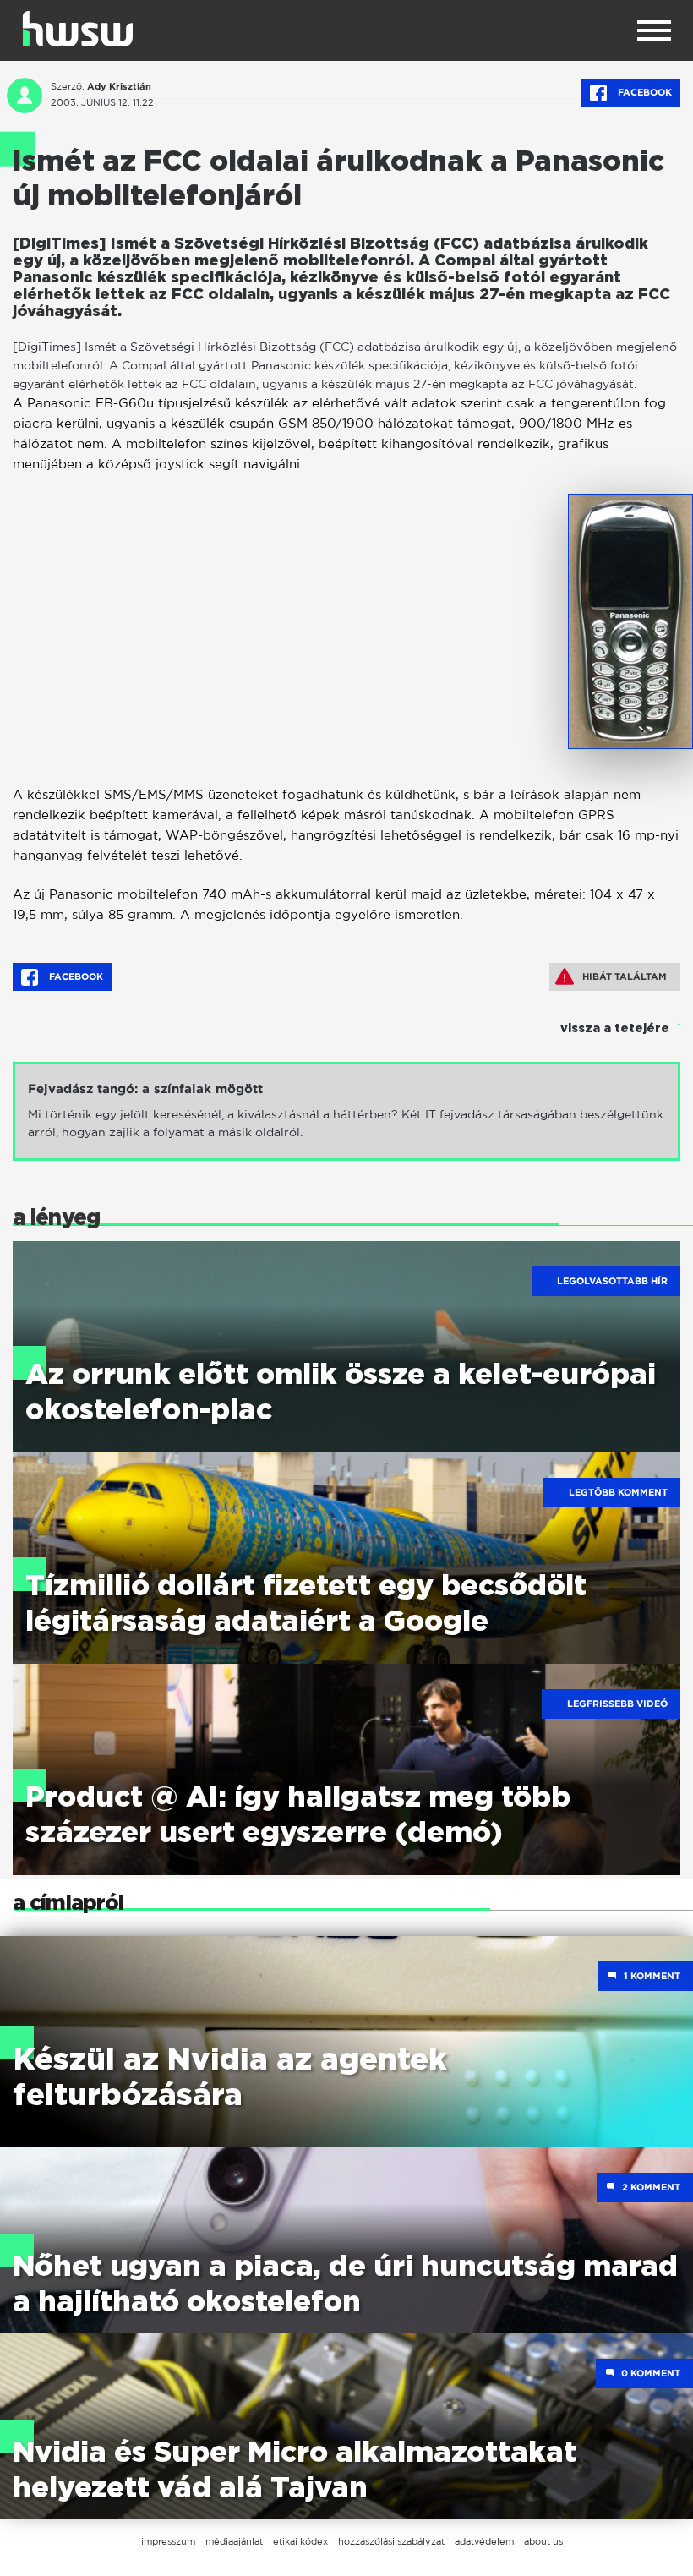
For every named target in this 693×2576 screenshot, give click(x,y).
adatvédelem (484, 2541)
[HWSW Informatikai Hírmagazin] (78, 29)
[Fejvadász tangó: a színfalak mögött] (346, 1111)
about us (543, 2541)
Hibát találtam (625, 976)
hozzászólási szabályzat (391, 2541)
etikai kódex (300, 2541)
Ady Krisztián (119, 86)
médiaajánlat (234, 2541)
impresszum (168, 2541)
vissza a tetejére (615, 1029)
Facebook (644, 92)
